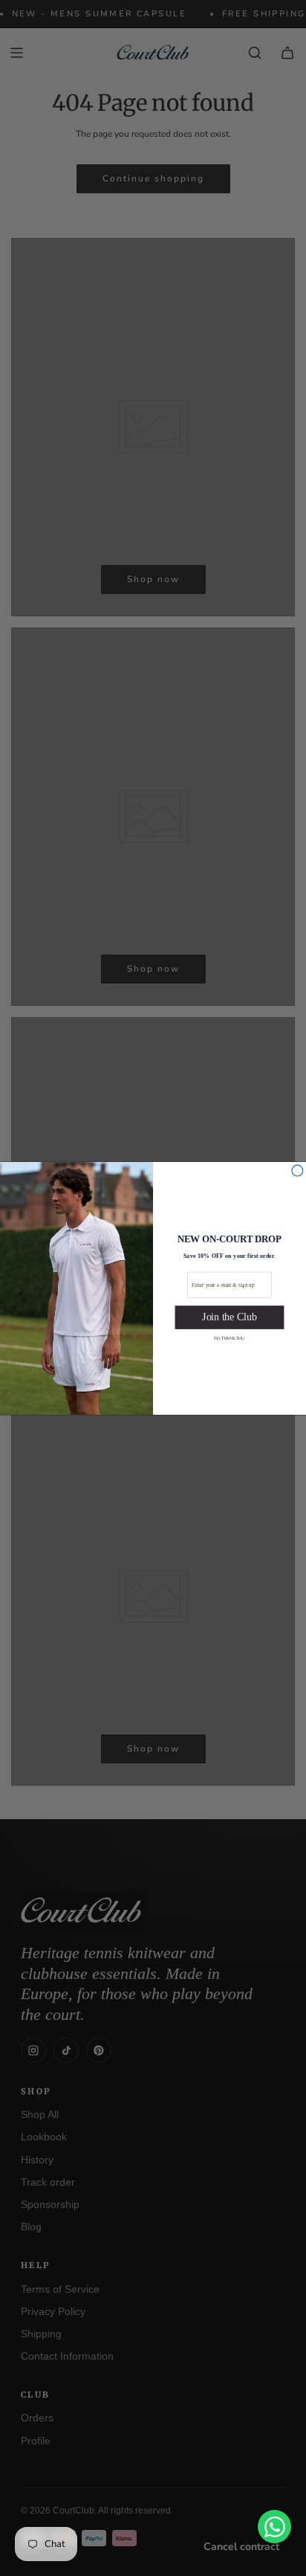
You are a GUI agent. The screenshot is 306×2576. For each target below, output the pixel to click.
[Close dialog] (297, 1171)
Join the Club (229, 1317)
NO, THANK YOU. (229, 1338)
